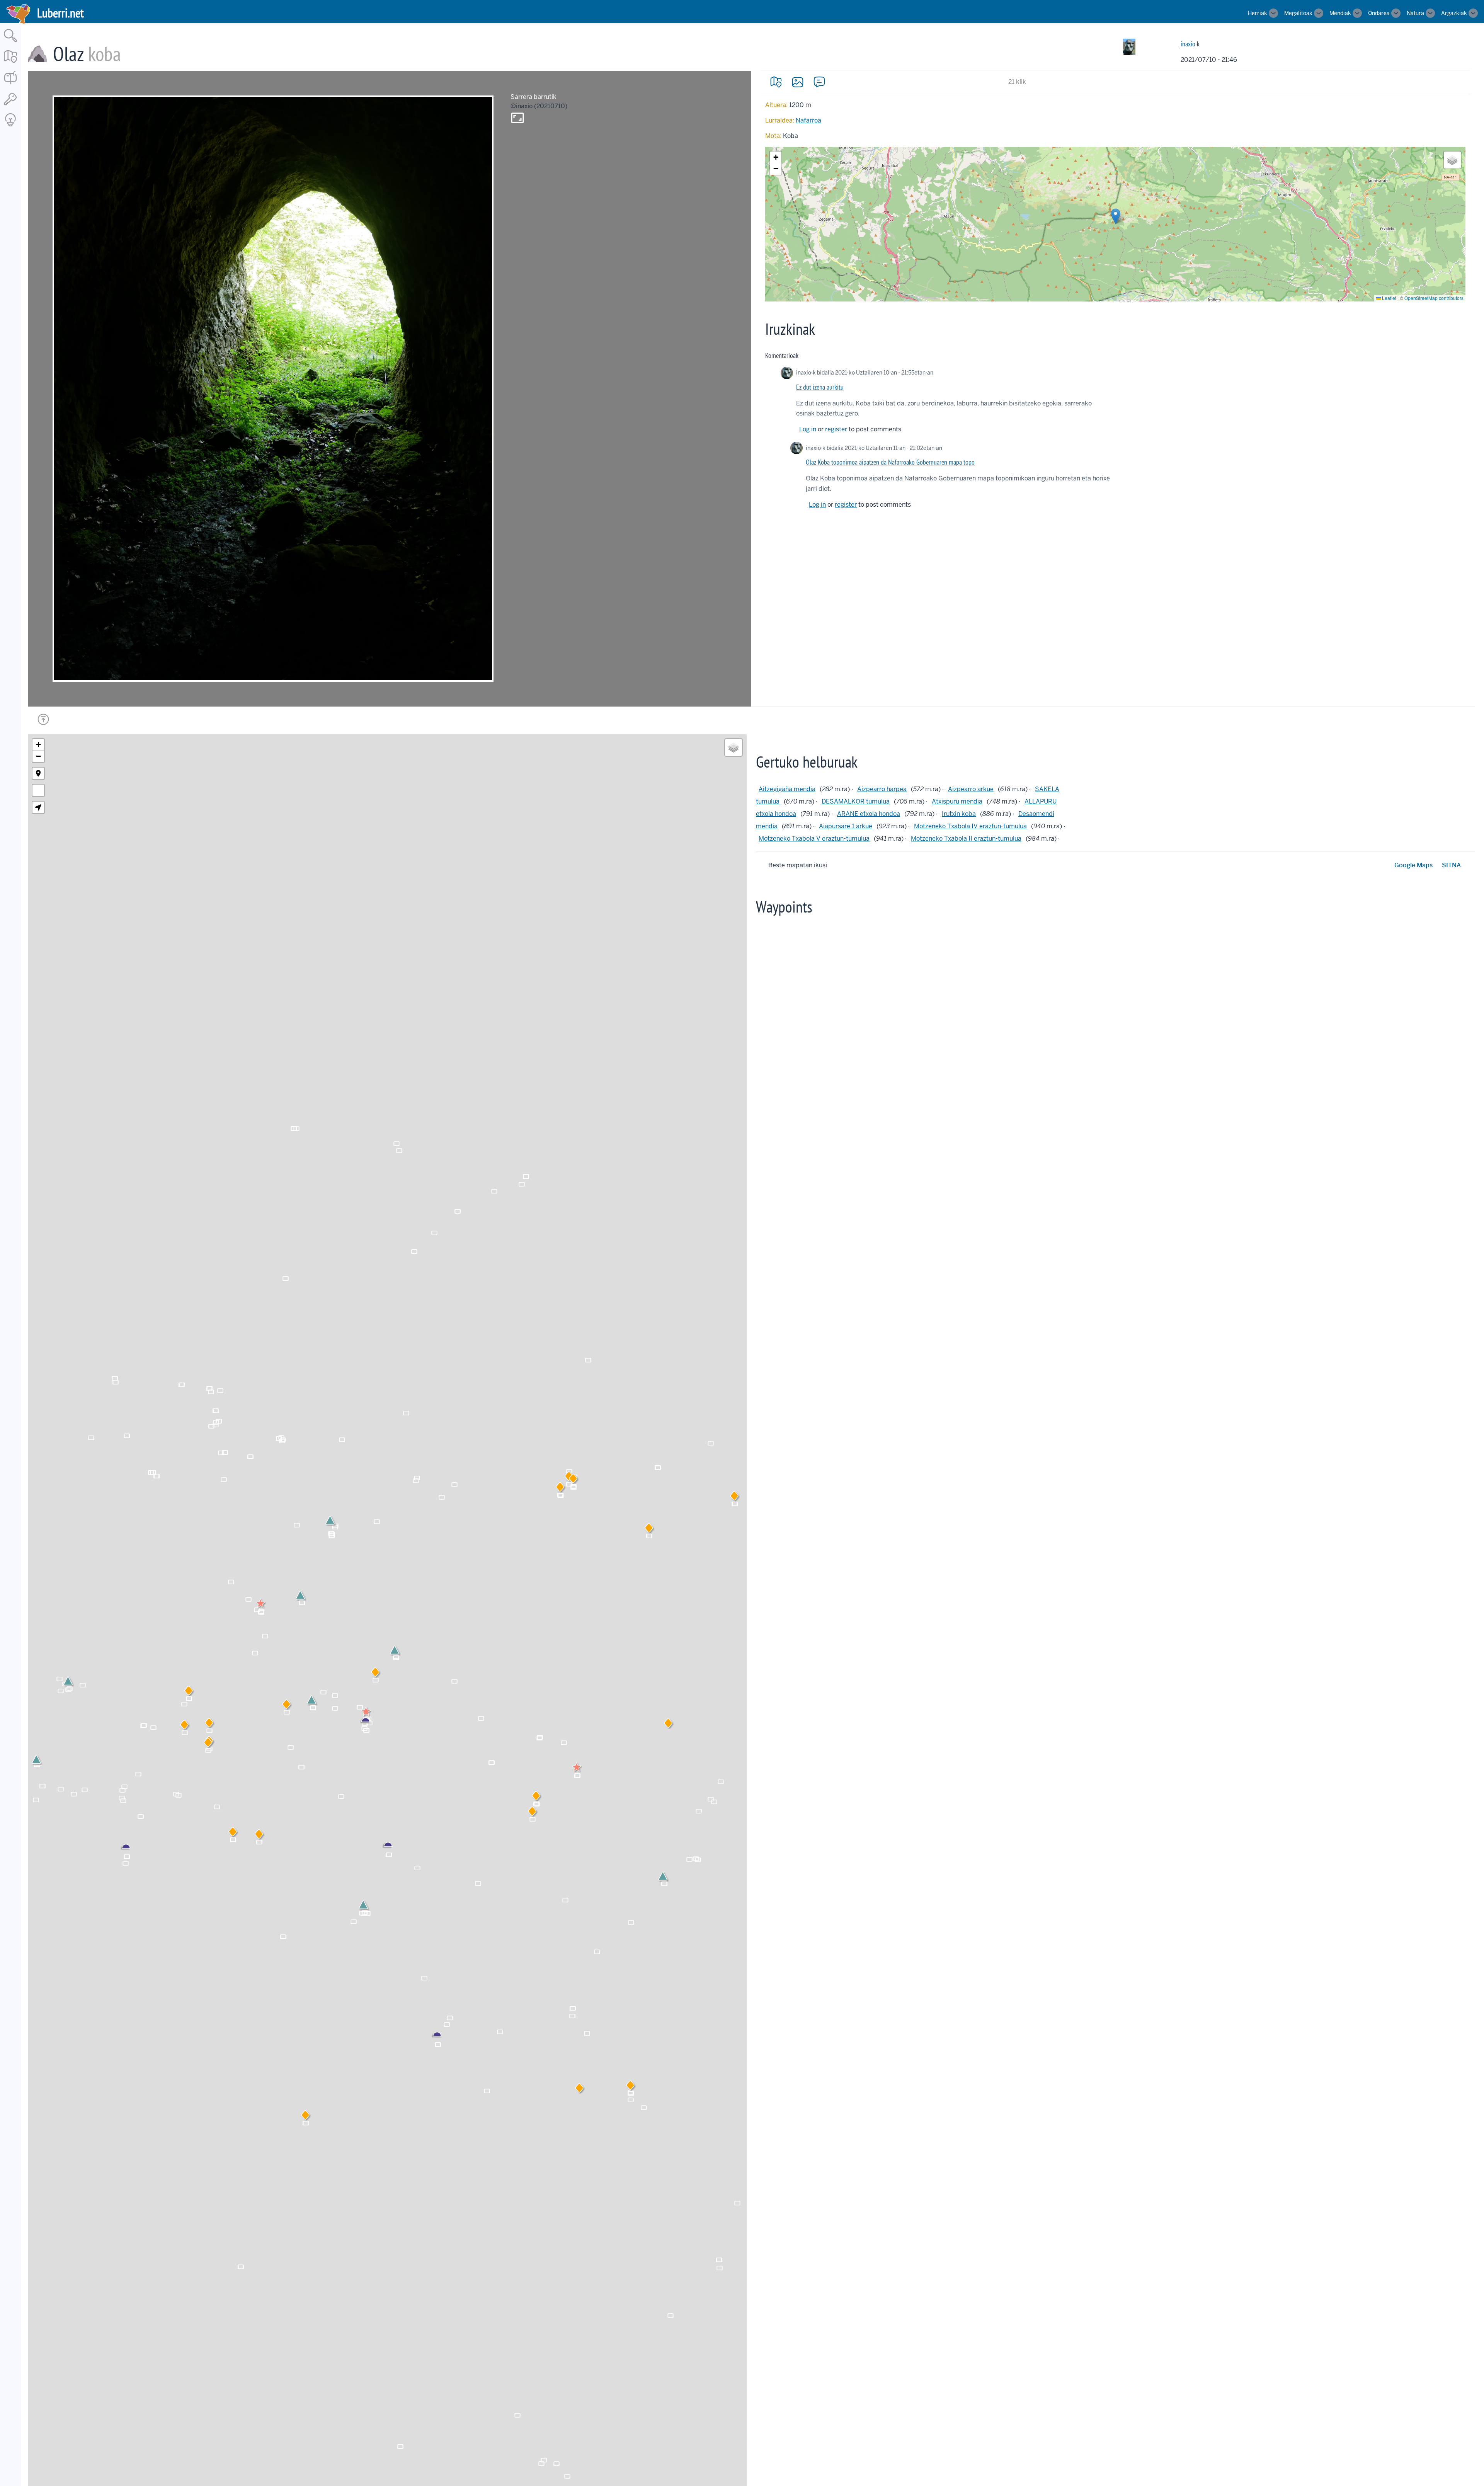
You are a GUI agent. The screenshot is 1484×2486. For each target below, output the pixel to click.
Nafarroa (808, 120)
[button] (1116, 216)
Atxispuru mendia (957, 801)
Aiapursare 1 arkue (846, 826)
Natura (1415, 13)
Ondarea (1379, 13)
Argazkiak (1454, 13)
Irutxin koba (959, 814)
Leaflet (1389, 298)
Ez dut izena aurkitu (820, 387)
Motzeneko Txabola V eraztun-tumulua (814, 839)
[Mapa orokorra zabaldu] (10, 64)
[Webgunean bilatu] (10, 43)
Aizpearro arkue (971, 789)
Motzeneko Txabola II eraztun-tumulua (966, 839)
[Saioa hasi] (10, 106)
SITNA (1451, 865)
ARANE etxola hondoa (869, 814)
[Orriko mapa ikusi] (776, 82)
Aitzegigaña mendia (787, 789)
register (836, 429)
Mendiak (1340, 13)
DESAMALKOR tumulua (856, 801)
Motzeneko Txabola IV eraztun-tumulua (970, 826)
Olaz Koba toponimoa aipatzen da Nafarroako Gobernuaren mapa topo (890, 462)
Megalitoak (1298, 13)
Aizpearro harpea (882, 789)
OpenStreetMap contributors (1434, 298)
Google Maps (1413, 865)
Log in (808, 429)
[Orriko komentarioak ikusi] (819, 82)
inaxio (1188, 44)
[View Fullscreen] (38, 790)
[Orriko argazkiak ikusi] (798, 82)
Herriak (1258, 13)
